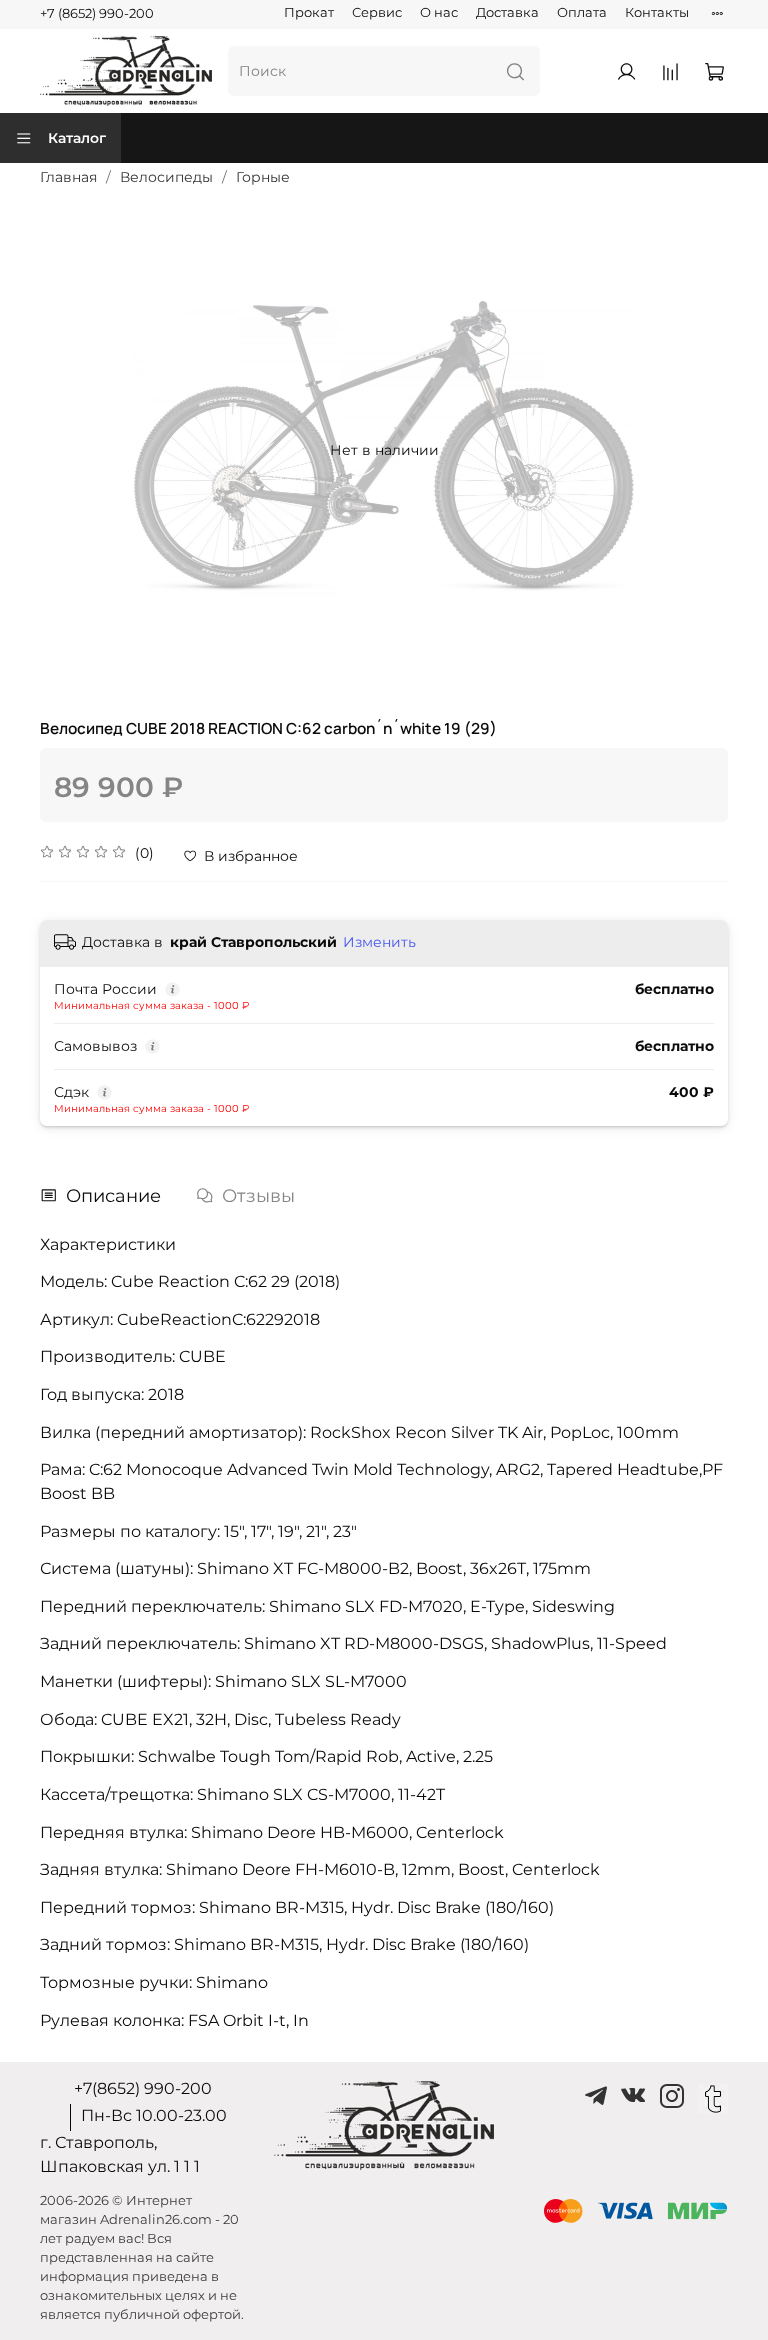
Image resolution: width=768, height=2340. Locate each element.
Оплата (582, 12)
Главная (68, 177)
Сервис (377, 12)
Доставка (507, 12)
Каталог (77, 138)
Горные (263, 177)
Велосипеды (166, 177)
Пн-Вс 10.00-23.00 (154, 2115)
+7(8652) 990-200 (143, 2088)
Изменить (379, 942)
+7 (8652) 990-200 (97, 13)
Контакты (657, 12)
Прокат (309, 12)
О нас (439, 12)
